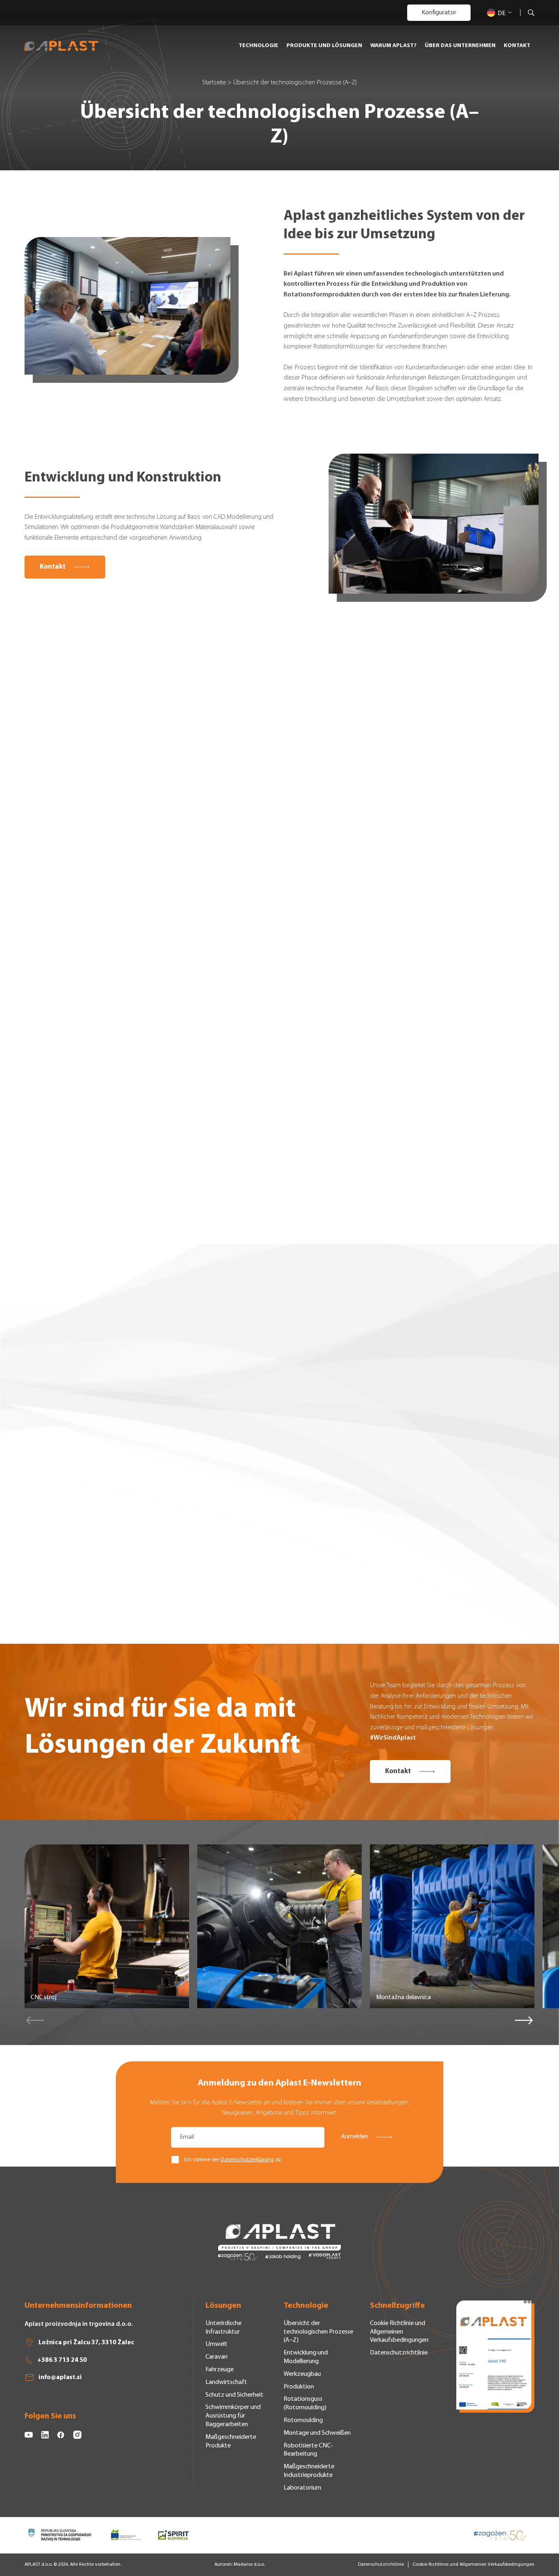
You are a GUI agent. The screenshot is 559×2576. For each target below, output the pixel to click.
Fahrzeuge (220, 2370)
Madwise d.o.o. (249, 2565)
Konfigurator (439, 13)
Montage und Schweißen (317, 2433)
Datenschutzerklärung (247, 2160)
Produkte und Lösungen (324, 46)
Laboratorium (302, 2488)
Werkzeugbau (302, 2374)
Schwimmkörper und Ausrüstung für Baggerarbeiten (233, 2416)
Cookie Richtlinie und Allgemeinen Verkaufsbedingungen (399, 2332)
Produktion (299, 2387)
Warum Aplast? (393, 46)
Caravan (216, 2357)
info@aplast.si (60, 2377)
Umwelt (216, 2344)
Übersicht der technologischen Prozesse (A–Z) (318, 2332)
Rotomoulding (303, 2420)
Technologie (258, 46)
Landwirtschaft (226, 2382)
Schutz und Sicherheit (234, 2395)
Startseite (214, 83)
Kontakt (517, 46)
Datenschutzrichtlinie (399, 2353)
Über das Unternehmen (460, 46)
